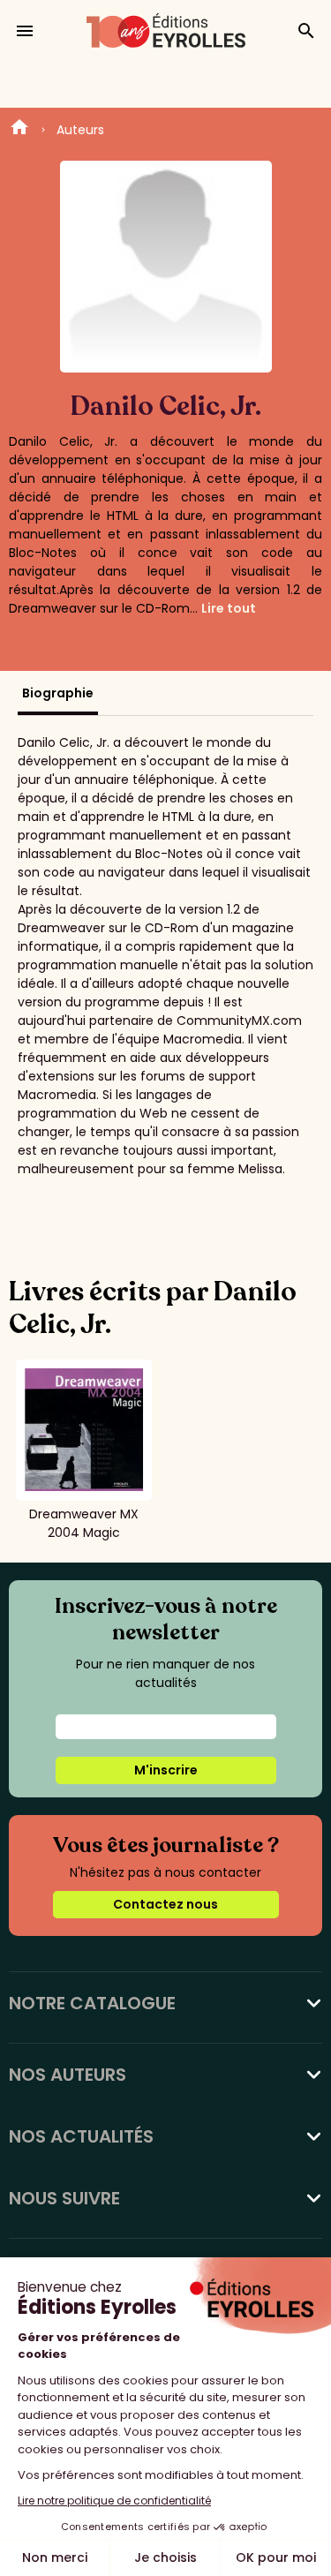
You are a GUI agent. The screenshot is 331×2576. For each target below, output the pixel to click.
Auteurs (80, 130)
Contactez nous (165, 1904)
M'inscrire (166, 1770)
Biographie (58, 693)
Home (19, 130)
